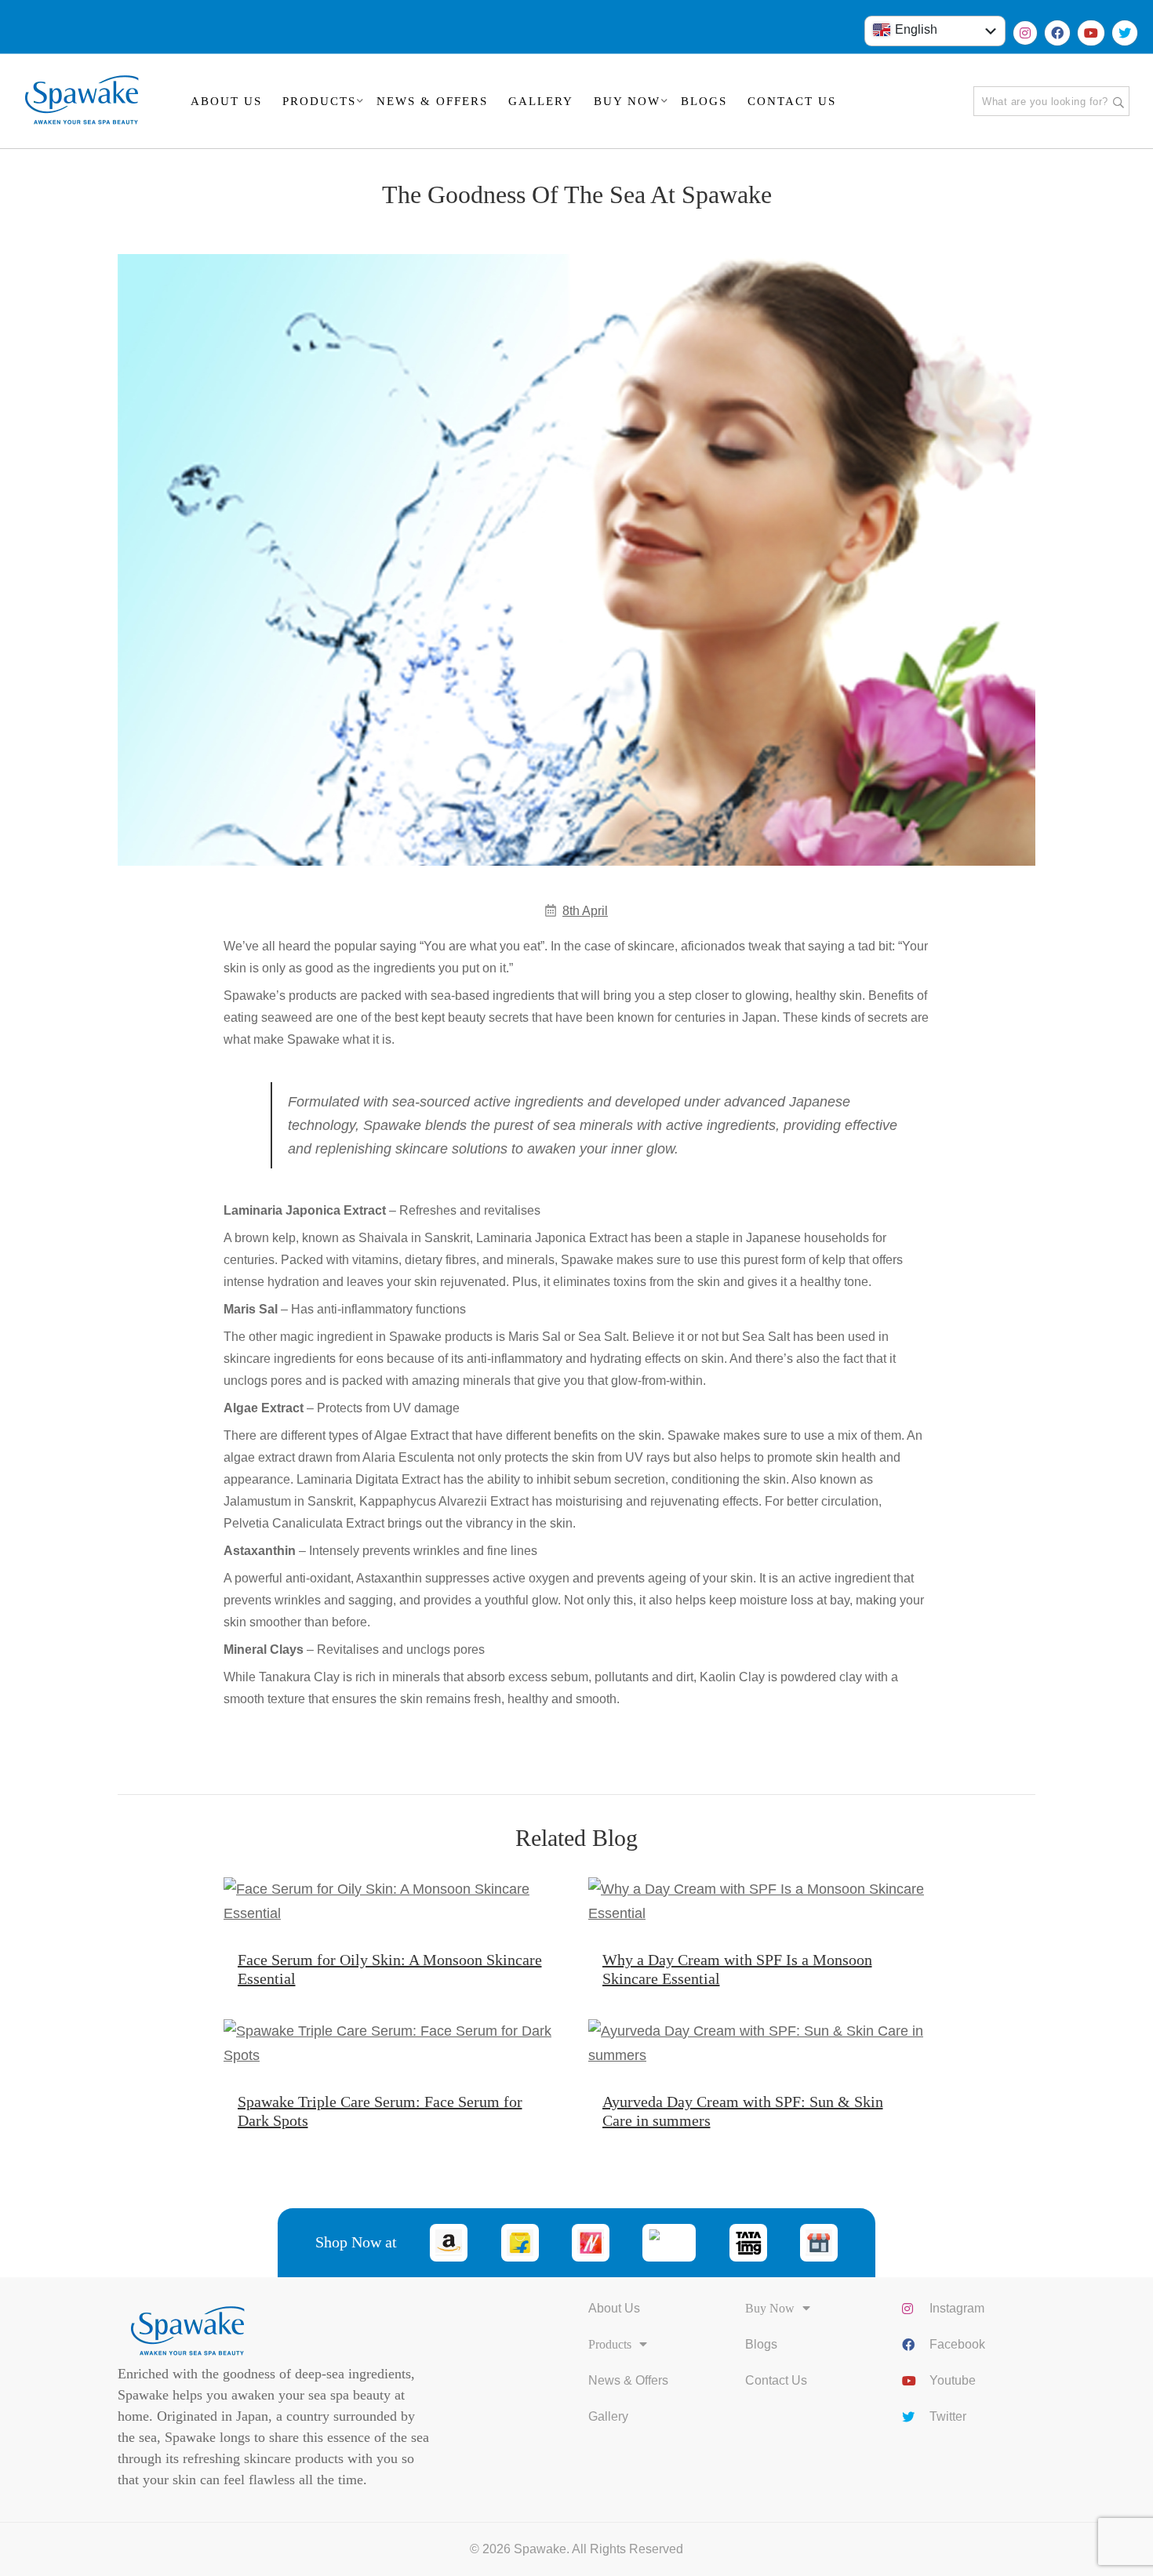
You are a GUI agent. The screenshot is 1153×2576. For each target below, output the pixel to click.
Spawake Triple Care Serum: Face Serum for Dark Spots (380, 2111)
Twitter (948, 2416)
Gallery (608, 2416)
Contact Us (776, 2380)
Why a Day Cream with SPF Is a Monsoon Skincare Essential (737, 1969)
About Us (614, 2308)
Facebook (957, 2344)
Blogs (761, 2344)
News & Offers (628, 2380)
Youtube (953, 2380)
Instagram (957, 2308)
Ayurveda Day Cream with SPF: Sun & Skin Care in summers (743, 2111)
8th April (585, 911)
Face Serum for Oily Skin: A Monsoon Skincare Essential (390, 1969)
